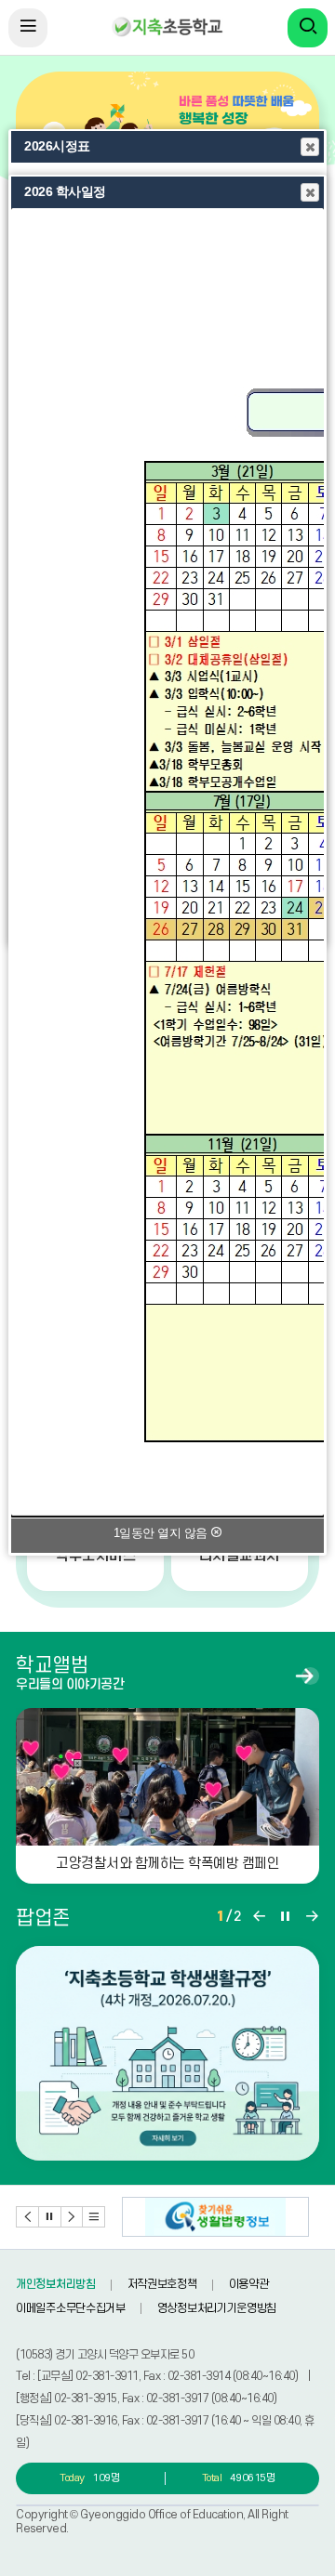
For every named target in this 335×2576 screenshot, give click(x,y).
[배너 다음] (73, 2217)
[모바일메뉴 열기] (28, 28)
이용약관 (249, 2284)
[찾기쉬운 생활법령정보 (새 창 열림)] (215, 2217)
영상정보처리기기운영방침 (217, 2308)
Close (310, 147)
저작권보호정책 (162, 2284)
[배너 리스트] (94, 2217)
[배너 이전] (28, 2217)
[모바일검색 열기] (308, 28)
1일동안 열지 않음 (162, 1533)
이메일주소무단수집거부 (71, 2308)
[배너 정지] (50, 2217)
